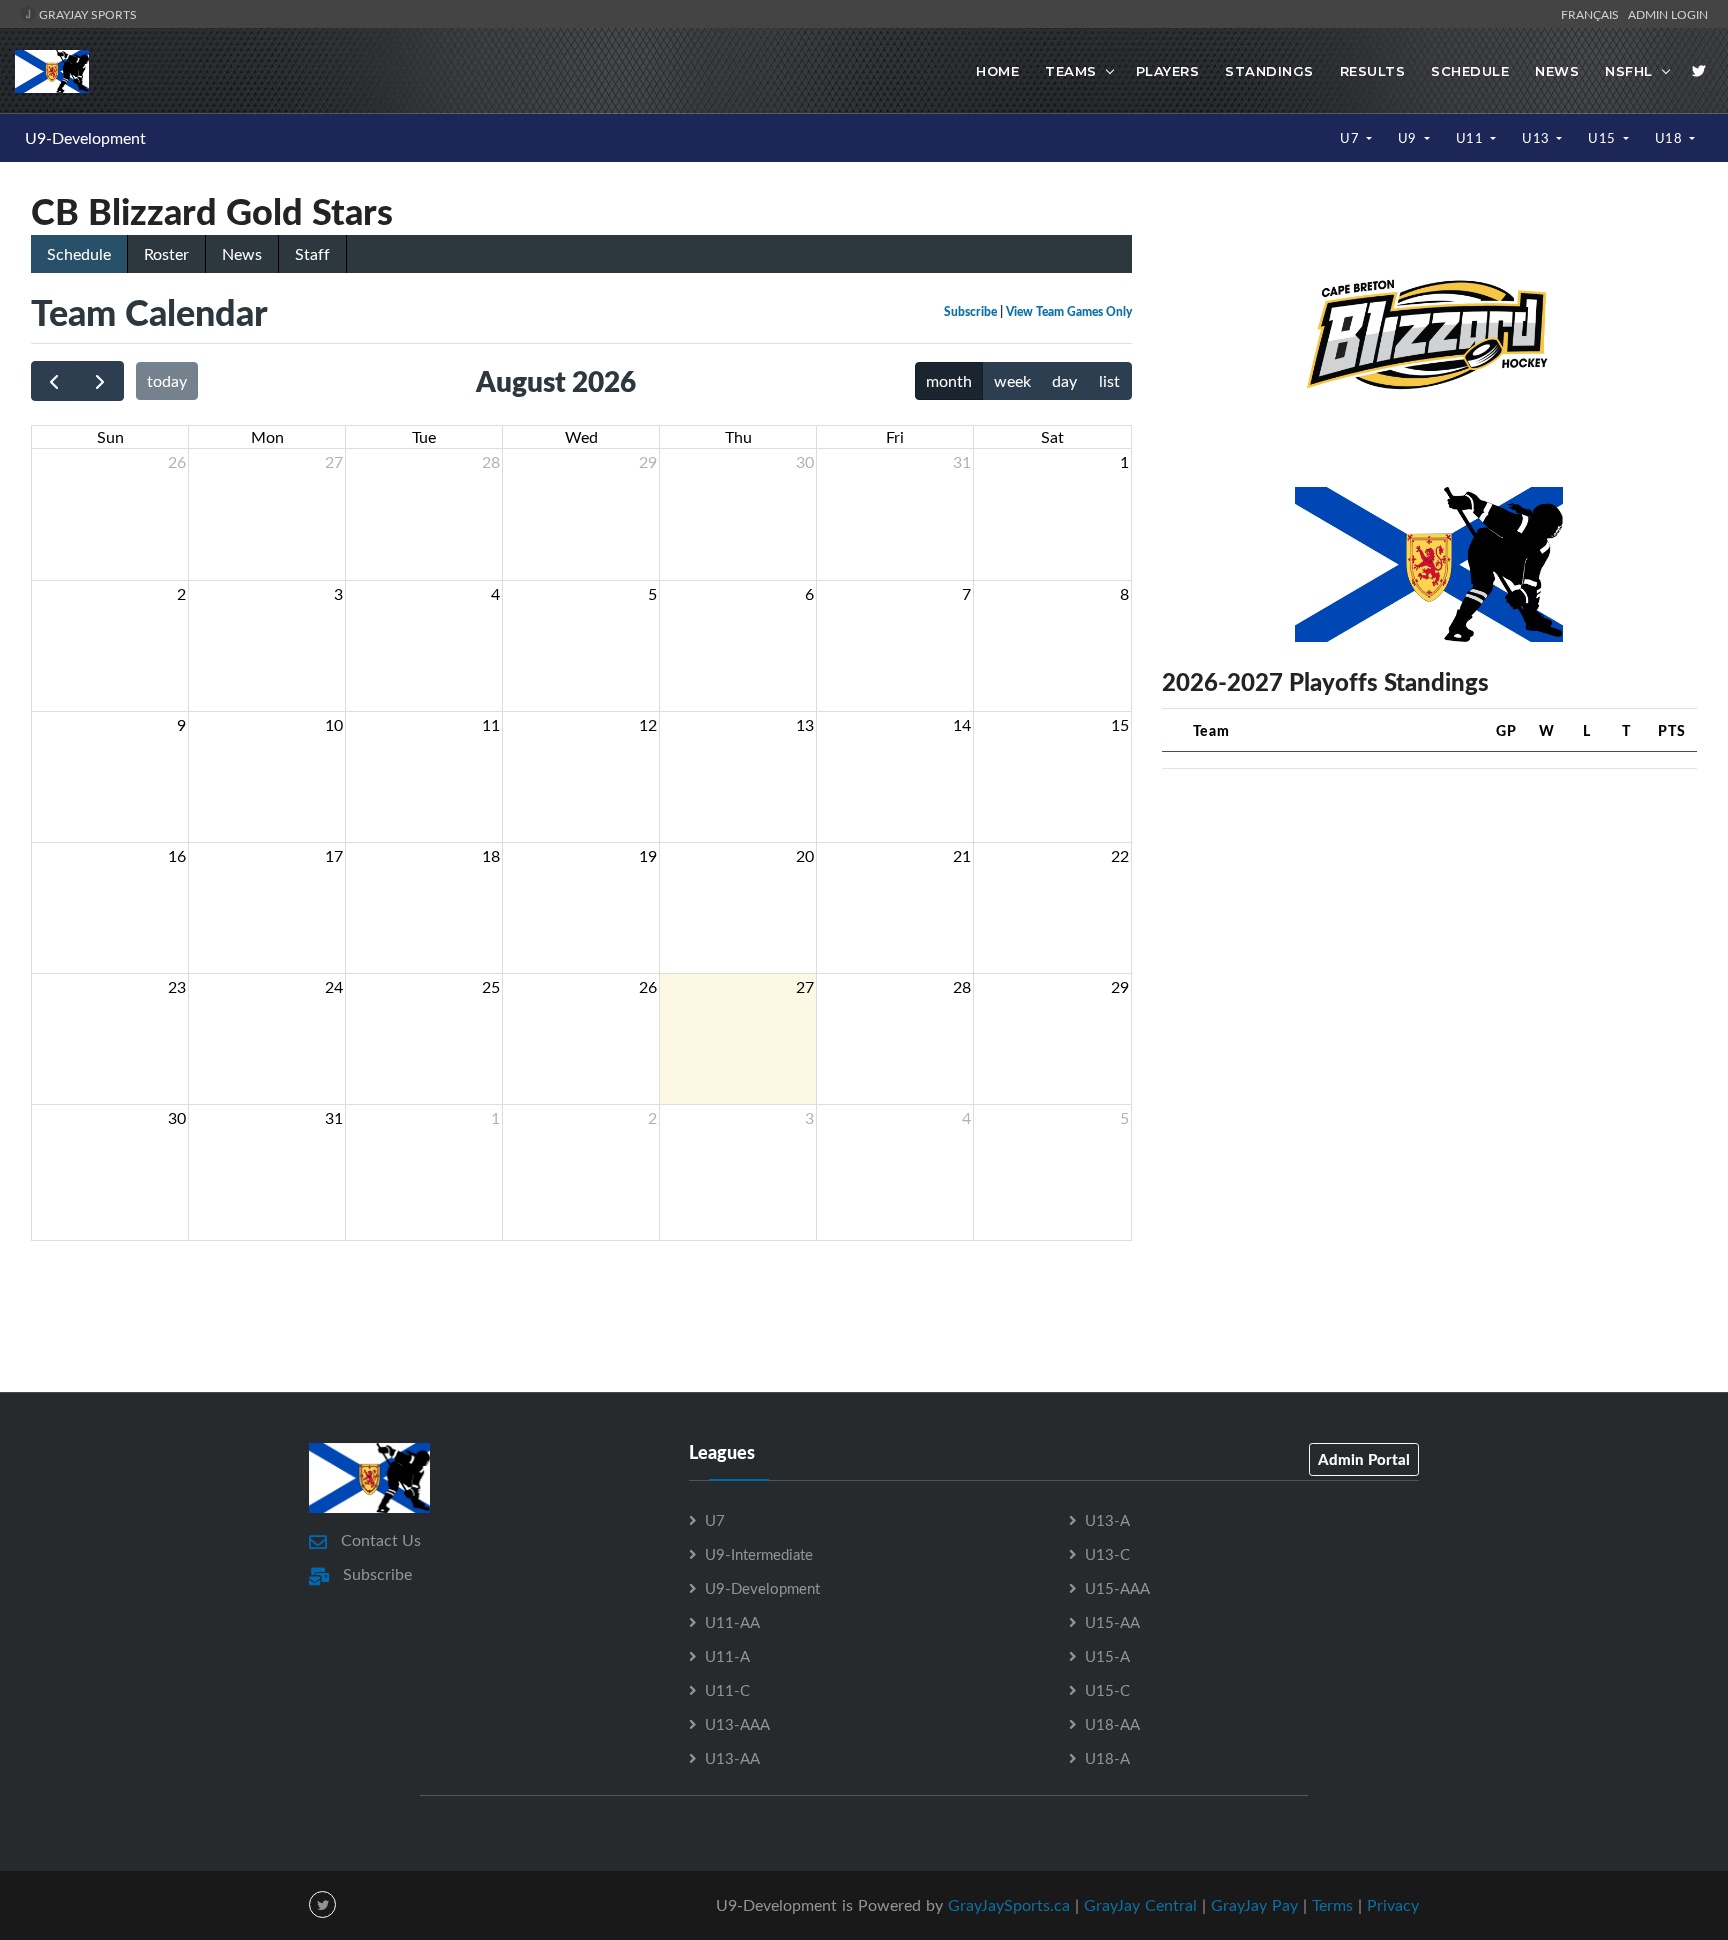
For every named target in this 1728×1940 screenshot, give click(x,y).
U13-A (1107, 1520)
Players (1168, 71)
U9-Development (85, 138)
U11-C (727, 1690)
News (1557, 71)
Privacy (1393, 1905)
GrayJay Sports (86, 14)
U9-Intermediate (759, 1554)
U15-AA (1112, 1622)
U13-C (1107, 1554)
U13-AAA (737, 1724)
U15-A (1107, 1656)
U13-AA (732, 1758)
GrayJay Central (1140, 1905)
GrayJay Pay (1254, 1905)
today (167, 381)
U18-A (1107, 1758)
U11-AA (732, 1622)
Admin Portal (1364, 1459)
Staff (312, 254)
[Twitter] (1699, 71)
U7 (1351, 138)
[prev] (54, 381)
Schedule (1470, 71)
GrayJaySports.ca (1009, 1905)
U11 (1471, 138)
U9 (1409, 138)
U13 (1537, 138)
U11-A (727, 1656)
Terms (1332, 1905)
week (1012, 381)
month (949, 381)
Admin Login (1668, 14)
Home (997, 71)
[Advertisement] (1429, 925)
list (1109, 381)
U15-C (1107, 1690)
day (1064, 381)
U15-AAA (1117, 1588)
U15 (1603, 138)
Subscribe (970, 311)
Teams (1071, 71)
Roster (166, 254)
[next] (100, 381)
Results (1373, 71)
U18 (1670, 138)
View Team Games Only (1069, 311)
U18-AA (1112, 1724)
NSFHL (1629, 71)
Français (1593, 14)
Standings (1269, 71)
